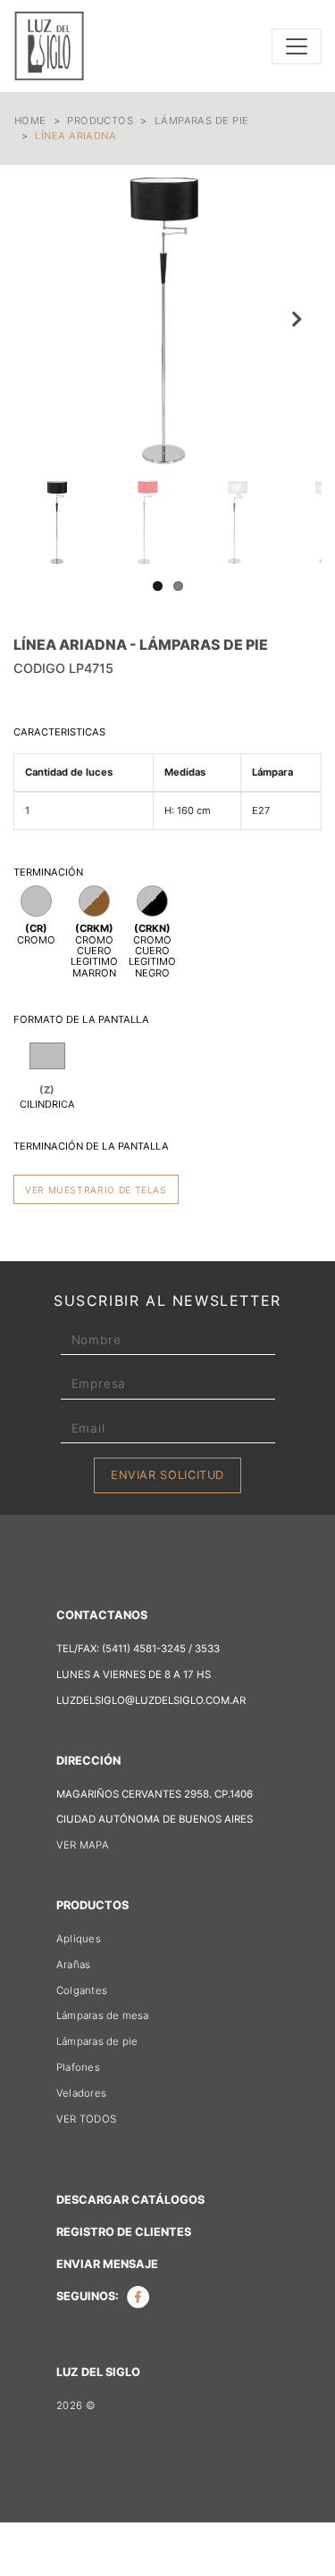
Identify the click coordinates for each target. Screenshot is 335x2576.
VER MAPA (83, 1845)
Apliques (79, 1939)
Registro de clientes (124, 2232)
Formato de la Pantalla (81, 1019)
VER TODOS (86, 2119)
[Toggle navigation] (297, 46)
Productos (100, 120)
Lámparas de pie (202, 120)
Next (295, 319)
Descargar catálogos (130, 2200)
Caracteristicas (59, 732)
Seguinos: (89, 2296)
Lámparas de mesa (103, 2015)
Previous (40, 319)
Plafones (78, 2067)
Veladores (81, 2093)
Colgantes (82, 1990)
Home (30, 120)
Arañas (73, 1965)
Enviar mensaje (107, 2264)
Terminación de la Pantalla (91, 1146)
